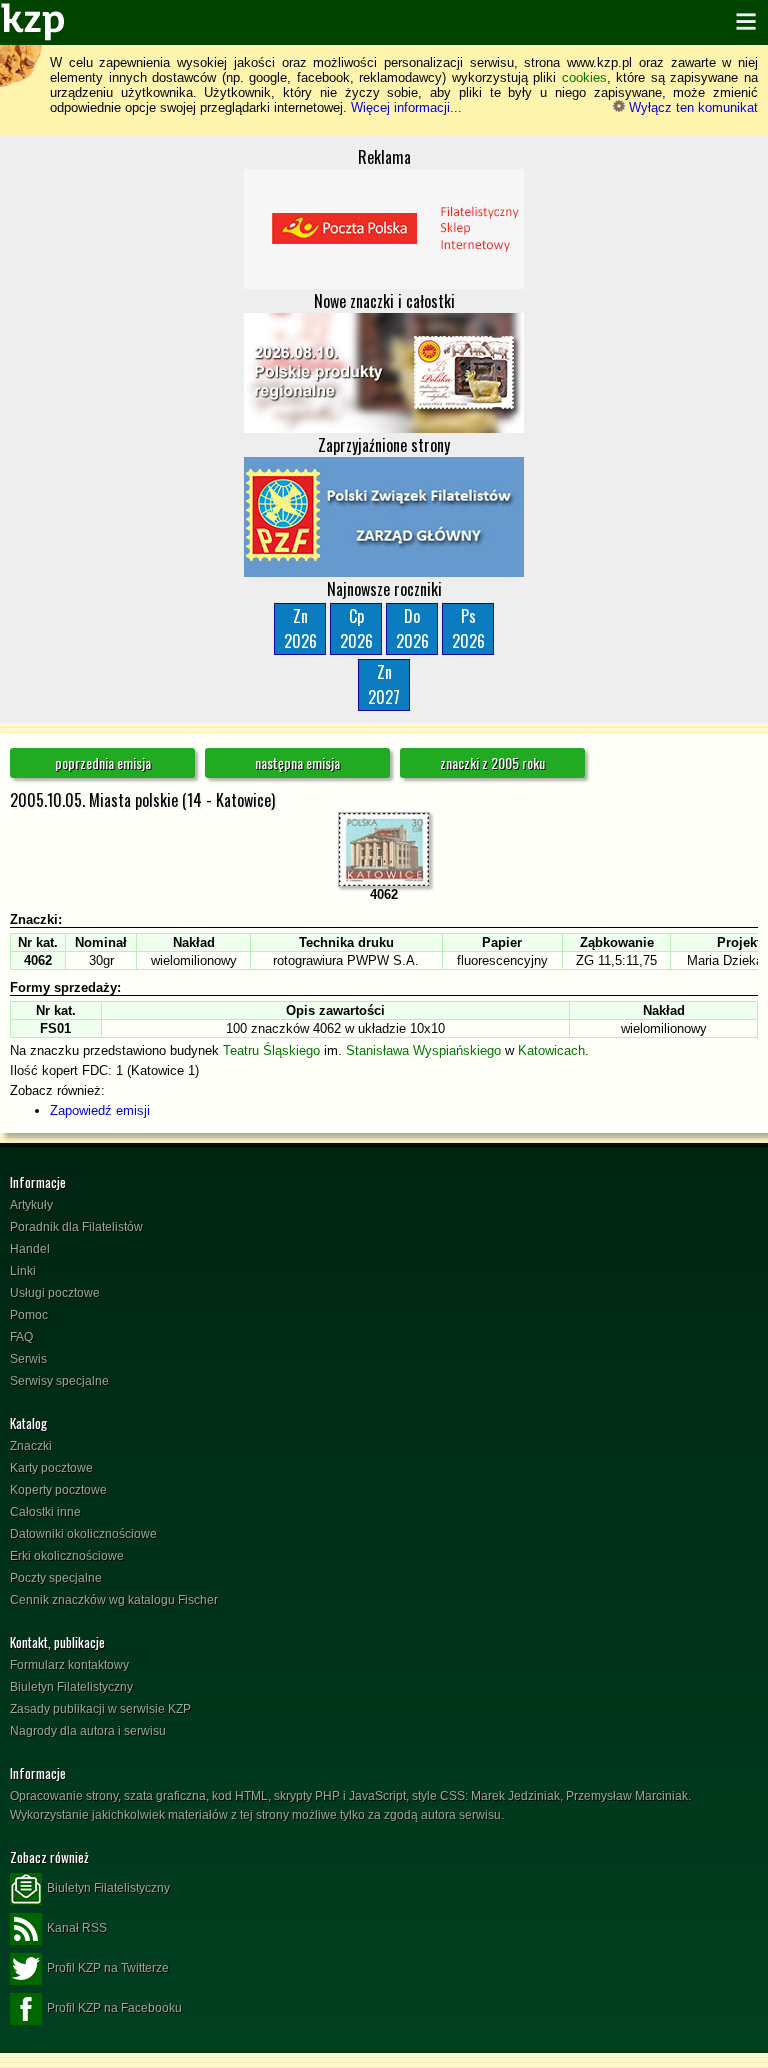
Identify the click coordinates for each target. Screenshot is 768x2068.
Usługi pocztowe (55, 1293)
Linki (23, 1271)
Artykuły (31, 1205)
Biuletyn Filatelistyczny (71, 1687)
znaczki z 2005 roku (492, 762)
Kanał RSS (77, 1928)
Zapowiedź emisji (100, 1110)
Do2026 (412, 628)
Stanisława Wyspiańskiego (423, 1050)
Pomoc (29, 1315)
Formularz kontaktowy (69, 1665)
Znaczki (31, 1446)
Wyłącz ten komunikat (691, 107)
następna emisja (297, 762)
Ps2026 (468, 628)
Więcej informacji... (406, 107)
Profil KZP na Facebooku (114, 2008)
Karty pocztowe (51, 1468)
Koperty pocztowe (58, 1490)
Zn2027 (384, 684)
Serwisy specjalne (59, 1381)
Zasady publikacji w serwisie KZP (100, 1709)
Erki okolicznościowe (67, 1556)
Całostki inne (45, 1512)
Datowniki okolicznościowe (83, 1534)
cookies (584, 77)
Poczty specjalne (56, 1578)
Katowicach (551, 1050)
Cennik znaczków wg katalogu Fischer (114, 1600)
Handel (30, 1249)
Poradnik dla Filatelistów (76, 1227)
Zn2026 (300, 628)
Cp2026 (356, 628)
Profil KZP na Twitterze (108, 1968)
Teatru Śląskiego (271, 1050)
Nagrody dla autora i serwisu (88, 1731)
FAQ (21, 1337)
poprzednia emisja (103, 762)
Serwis (28, 1359)
